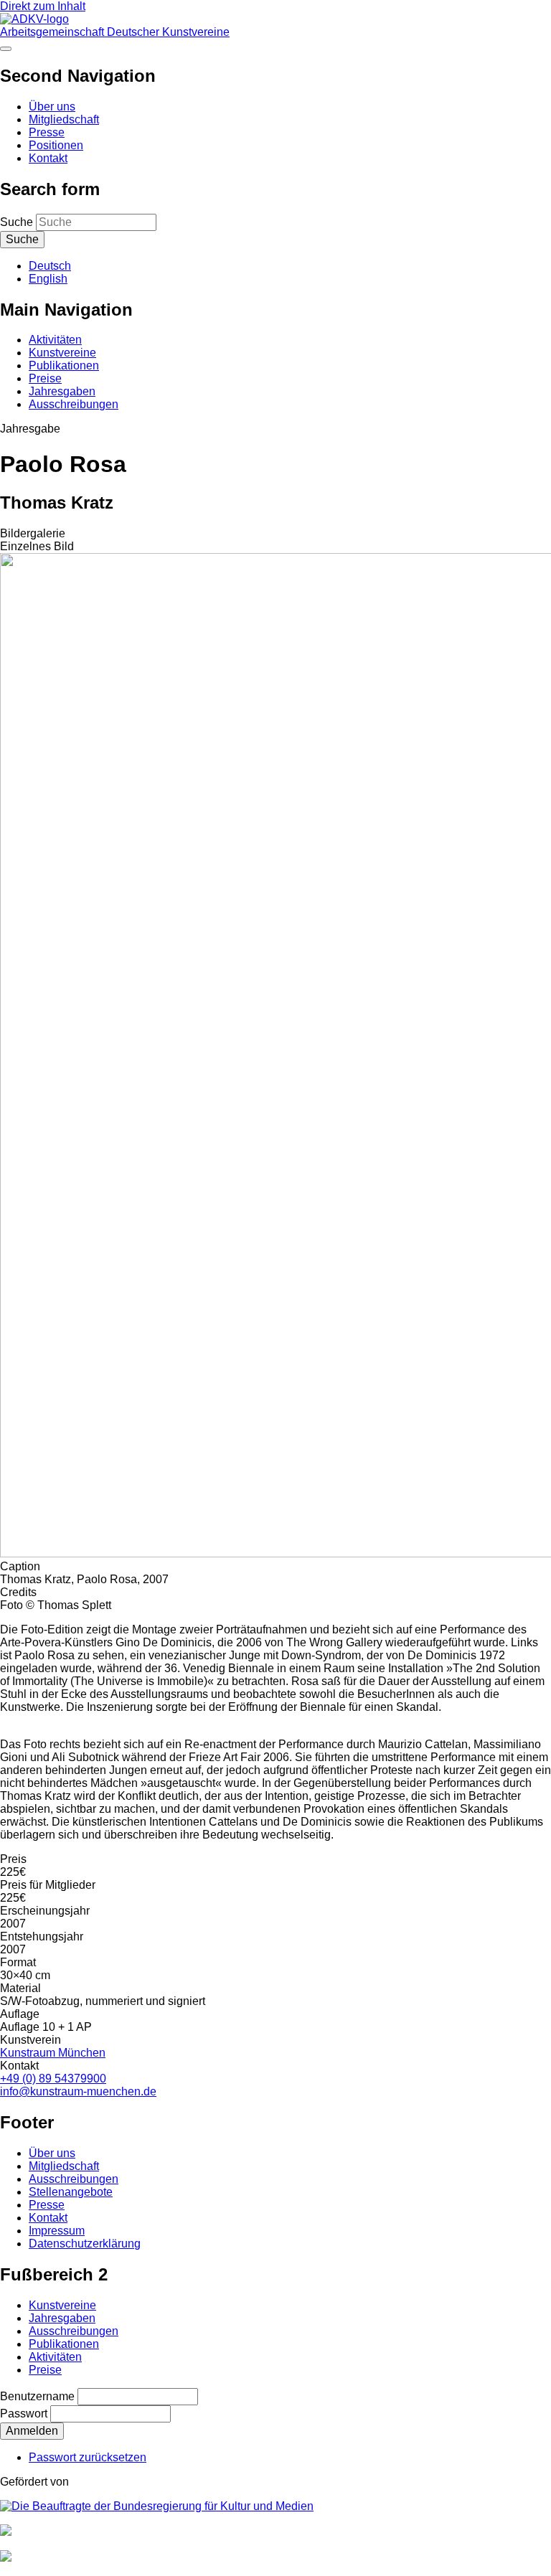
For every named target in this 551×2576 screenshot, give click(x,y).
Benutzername (37, 2396)
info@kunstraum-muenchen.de (78, 2091)
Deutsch (50, 266)
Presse (47, 132)
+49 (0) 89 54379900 (53, 2079)
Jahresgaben (62, 391)
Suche (17, 222)
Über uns (52, 107)
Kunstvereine (62, 353)
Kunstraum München (53, 2053)
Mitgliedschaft (64, 119)
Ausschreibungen (74, 404)
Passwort (24, 2414)
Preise (45, 378)
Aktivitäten (55, 340)
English (48, 279)
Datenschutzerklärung (85, 2244)
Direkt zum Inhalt (43, 6)
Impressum (57, 2231)
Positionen (56, 145)
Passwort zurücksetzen (88, 2457)
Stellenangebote (71, 2192)
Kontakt (48, 158)
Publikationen (64, 365)
